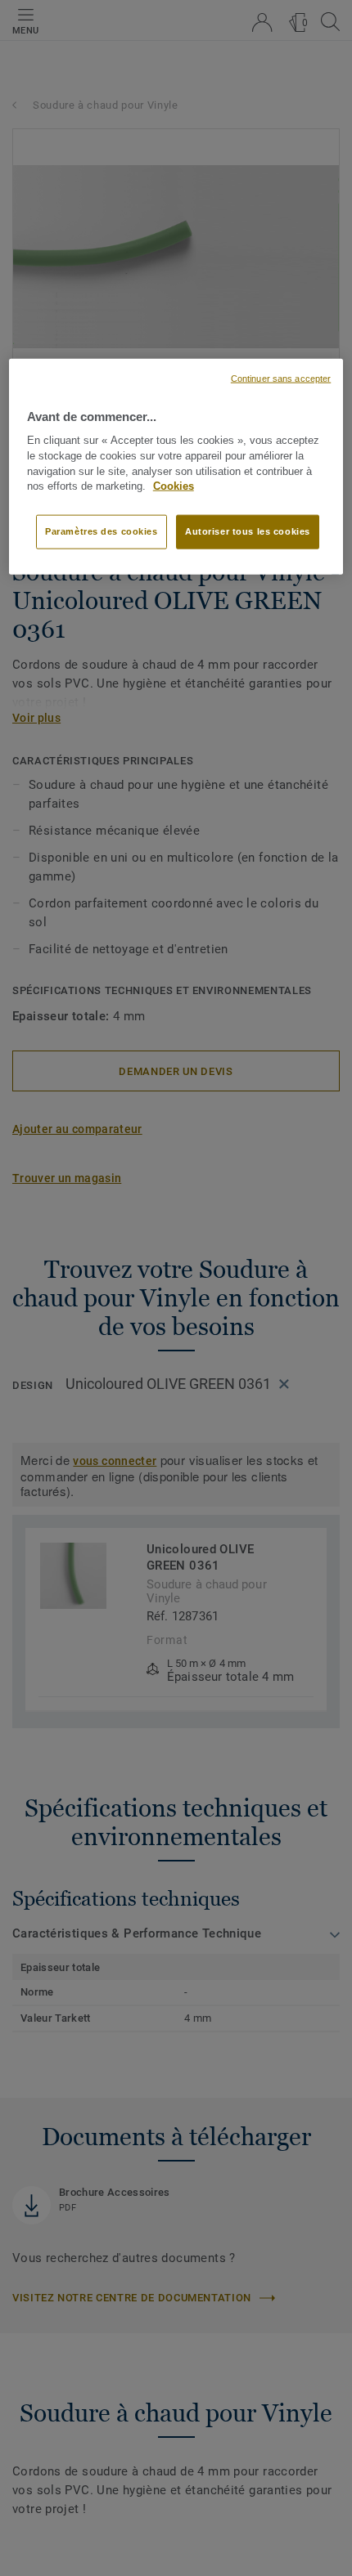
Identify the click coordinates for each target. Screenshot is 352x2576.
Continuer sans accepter (281, 378)
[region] (176, 466)
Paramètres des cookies (102, 531)
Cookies (174, 486)
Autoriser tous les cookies (248, 531)
